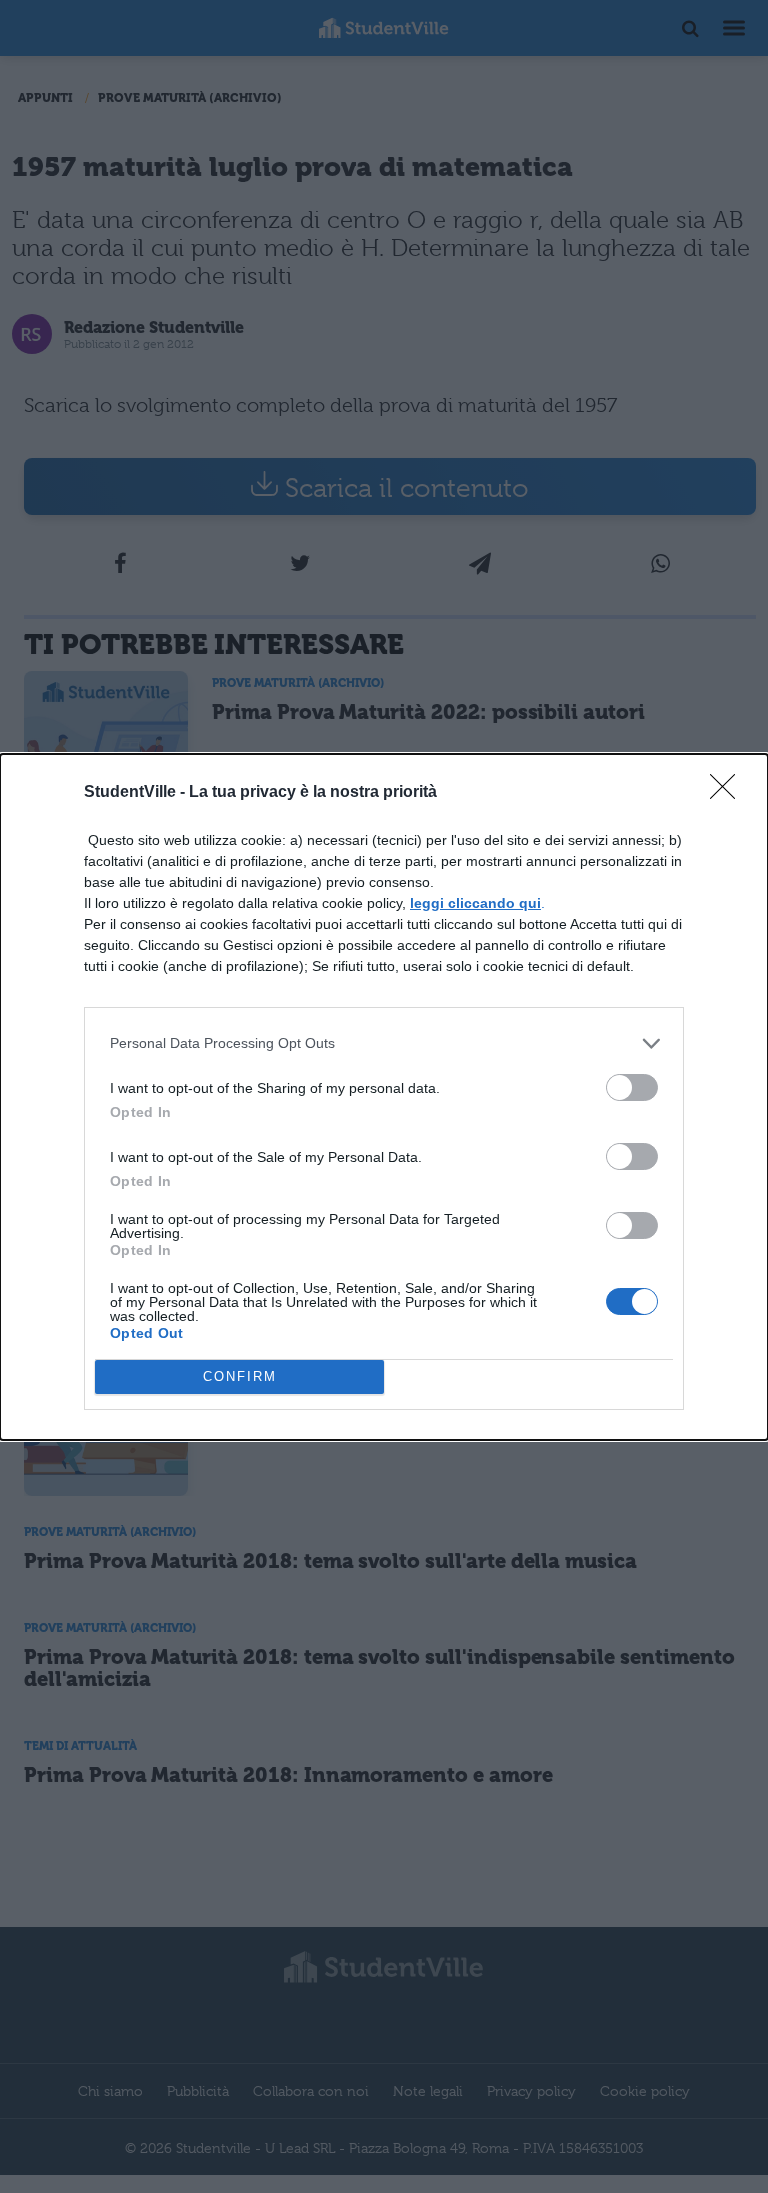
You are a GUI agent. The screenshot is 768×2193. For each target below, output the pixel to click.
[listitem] (384, 1043)
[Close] (729, 793)
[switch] (632, 1087)
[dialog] (384, 1097)
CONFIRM (240, 1376)
